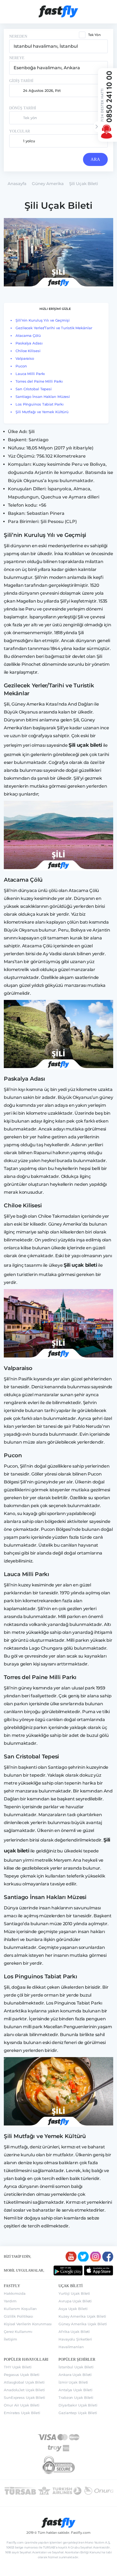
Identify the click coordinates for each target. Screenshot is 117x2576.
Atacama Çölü (28, 335)
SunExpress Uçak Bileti (24, 2397)
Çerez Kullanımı (18, 2332)
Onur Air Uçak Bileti (22, 2405)
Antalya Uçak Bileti (76, 2390)
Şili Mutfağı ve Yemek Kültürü (43, 412)
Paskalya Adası (29, 343)
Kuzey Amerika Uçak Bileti (82, 2316)
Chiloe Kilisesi (28, 351)
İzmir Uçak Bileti (73, 2382)
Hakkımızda (15, 2293)
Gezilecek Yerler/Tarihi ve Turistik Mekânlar (54, 328)
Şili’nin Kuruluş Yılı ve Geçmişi (43, 320)
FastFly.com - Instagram (96, 2257)
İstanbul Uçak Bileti (76, 2367)
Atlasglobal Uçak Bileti (24, 2382)
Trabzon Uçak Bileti (76, 2397)
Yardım (10, 2301)
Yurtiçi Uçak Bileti (74, 2293)
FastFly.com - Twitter (83, 2257)
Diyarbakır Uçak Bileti (78, 2405)
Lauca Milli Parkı (30, 374)
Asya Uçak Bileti (73, 2309)
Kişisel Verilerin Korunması (28, 2324)
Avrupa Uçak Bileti (75, 2301)
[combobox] (59, 46)
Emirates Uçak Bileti (22, 2413)
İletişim (10, 2339)
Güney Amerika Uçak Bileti (83, 2324)
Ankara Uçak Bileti (75, 2375)
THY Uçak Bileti (18, 2367)
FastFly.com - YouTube (71, 2257)
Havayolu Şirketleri (75, 2339)
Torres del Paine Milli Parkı (39, 381)
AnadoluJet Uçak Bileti (24, 2390)
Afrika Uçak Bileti (74, 2332)
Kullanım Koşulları (20, 2309)
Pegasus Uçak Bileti (22, 2375)
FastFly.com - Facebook (108, 2257)
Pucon (21, 366)
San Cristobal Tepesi (34, 389)
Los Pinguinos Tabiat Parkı (39, 404)
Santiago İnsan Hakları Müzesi (43, 397)
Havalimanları (71, 2347)
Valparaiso (25, 358)
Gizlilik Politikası (19, 2316)
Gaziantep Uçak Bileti (78, 2413)
